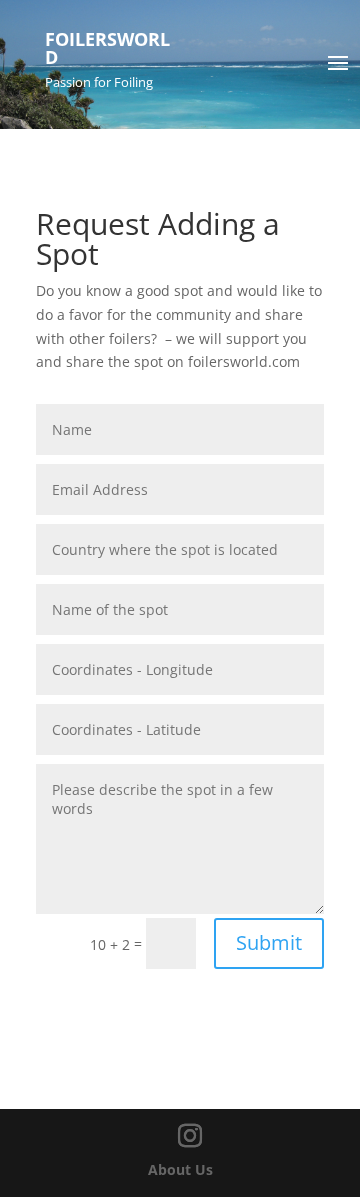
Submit (269, 942)
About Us (180, 1169)
